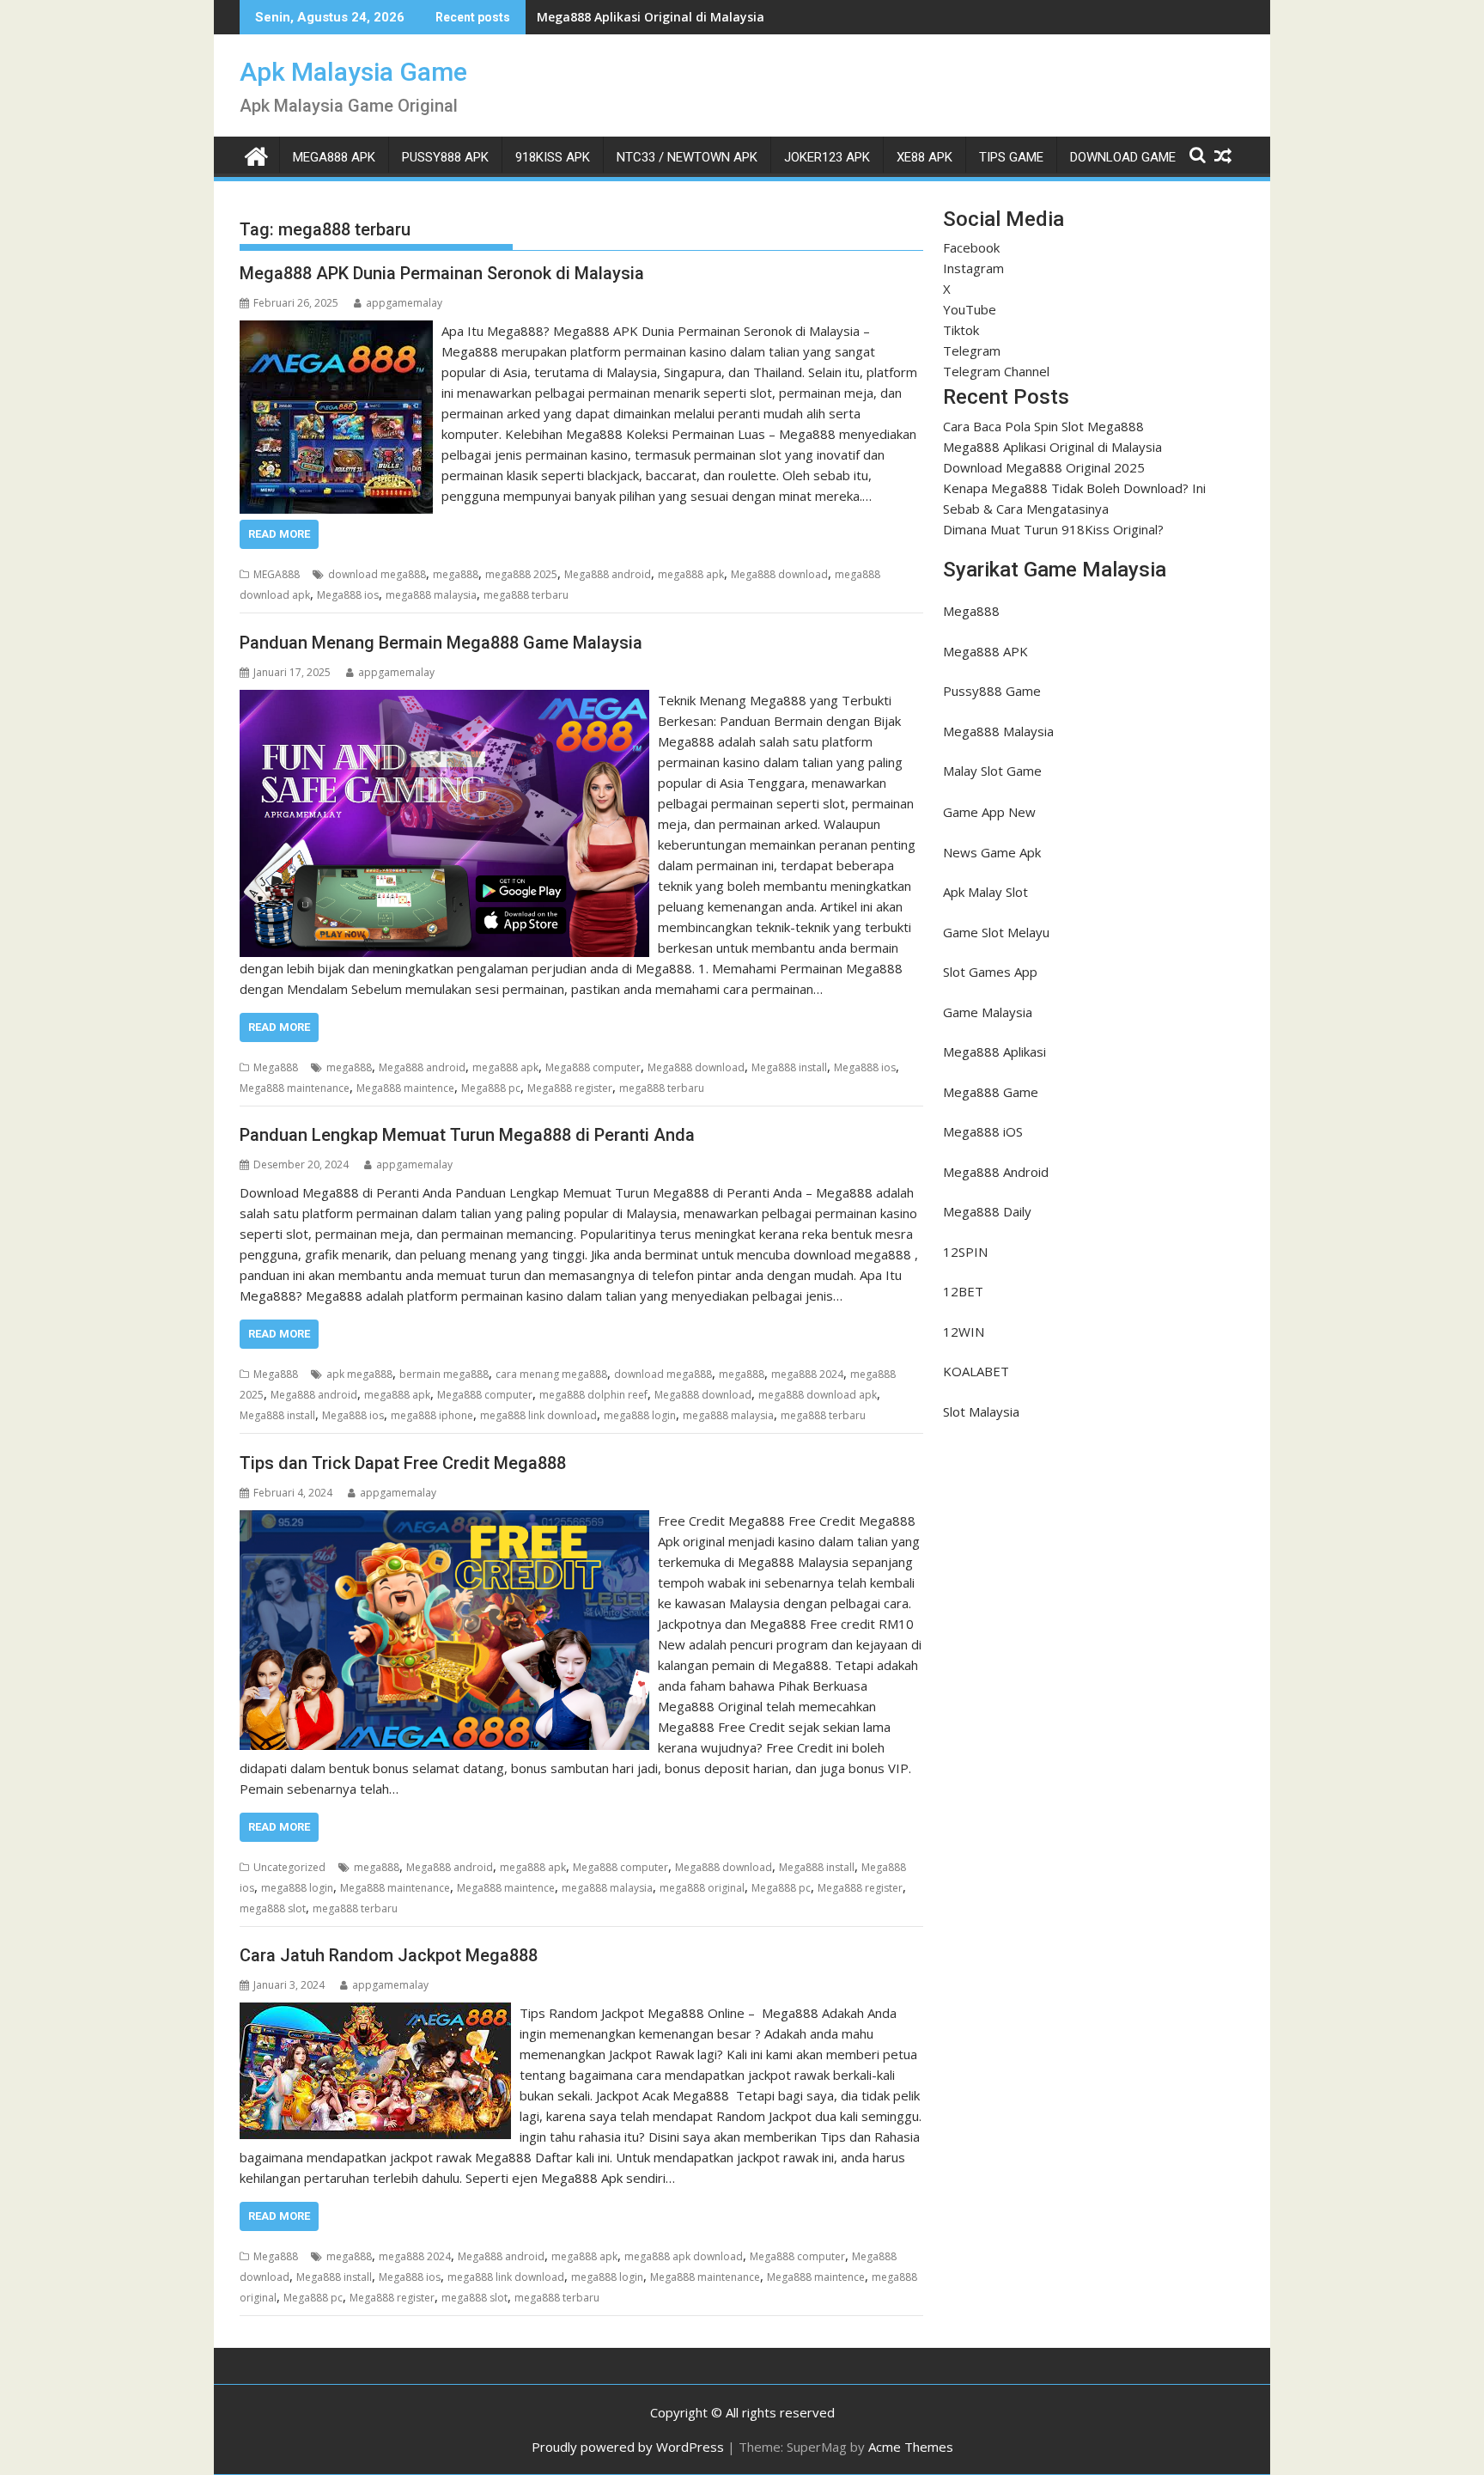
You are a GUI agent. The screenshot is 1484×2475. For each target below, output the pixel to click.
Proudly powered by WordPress (628, 2447)
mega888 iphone (432, 1415)
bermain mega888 (444, 1374)
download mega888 (377, 574)
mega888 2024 (807, 1374)
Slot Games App (990, 972)
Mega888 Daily (987, 1211)
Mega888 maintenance (295, 1088)
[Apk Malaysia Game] (256, 154)
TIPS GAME (1011, 157)
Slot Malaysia (981, 1411)
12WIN (964, 1332)
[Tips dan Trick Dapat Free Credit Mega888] (444, 1521)
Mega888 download (779, 574)
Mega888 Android (996, 1172)
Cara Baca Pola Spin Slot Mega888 (1043, 426)
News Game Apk (992, 852)
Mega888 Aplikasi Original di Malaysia (1052, 447)
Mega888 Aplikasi (994, 1052)
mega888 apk (691, 574)
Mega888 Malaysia (998, 731)
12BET (963, 1291)
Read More (279, 534)
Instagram (973, 268)
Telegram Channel (996, 371)
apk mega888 (359, 1374)
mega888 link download (538, 1415)
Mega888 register (570, 1088)
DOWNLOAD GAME (1123, 157)
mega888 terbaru (526, 595)
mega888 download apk (818, 1395)
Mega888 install (789, 1067)
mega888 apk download (684, 2256)
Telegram (972, 351)
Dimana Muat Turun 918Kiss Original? (1053, 529)
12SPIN (965, 1252)
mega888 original (702, 1888)
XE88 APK (924, 157)
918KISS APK (553, 157)
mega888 (456, 574)
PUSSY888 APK (445, 157)
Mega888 (276, 1067)
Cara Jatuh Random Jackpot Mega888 (389, 1955)
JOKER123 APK (827, 157)
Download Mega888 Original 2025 (637, 17)
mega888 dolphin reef (593, 1395)
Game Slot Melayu (996, 932)
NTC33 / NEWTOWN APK (687, 157)
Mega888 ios (348, 595)
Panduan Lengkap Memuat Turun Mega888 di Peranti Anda (467, 1135)
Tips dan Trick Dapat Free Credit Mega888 (403, 1463)
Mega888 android (608, 574)
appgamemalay (404, 303)
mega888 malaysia (431, 595)
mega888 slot (273, 1908)
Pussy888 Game (992, 691)
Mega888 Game (991, 1092)
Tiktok (961, 330)
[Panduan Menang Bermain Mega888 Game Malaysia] (444, 700)
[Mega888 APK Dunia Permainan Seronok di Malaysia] (336, 331)
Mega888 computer (593, 1067)
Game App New (989, 812)
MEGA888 (277, 574)
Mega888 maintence (405, 1088)
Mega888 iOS (983, 1131)
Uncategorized (289, 1867)
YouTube (970, 309)
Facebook (971, 247)
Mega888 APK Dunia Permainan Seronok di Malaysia (442, 273)
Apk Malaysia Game (353, 72)
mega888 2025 (521, 574)
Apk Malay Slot (985, 892)
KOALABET (976, 1371)
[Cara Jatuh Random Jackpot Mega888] (375, 2013)
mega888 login (640, 1415)
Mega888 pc (491, 1088)
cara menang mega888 (551, 1374)
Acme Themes (911, 2447)
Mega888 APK (985, 651)
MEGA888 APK (334, 157)
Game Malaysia (988, 1012)
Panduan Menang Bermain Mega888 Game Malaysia (441, 643)
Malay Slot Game (992, 771)
